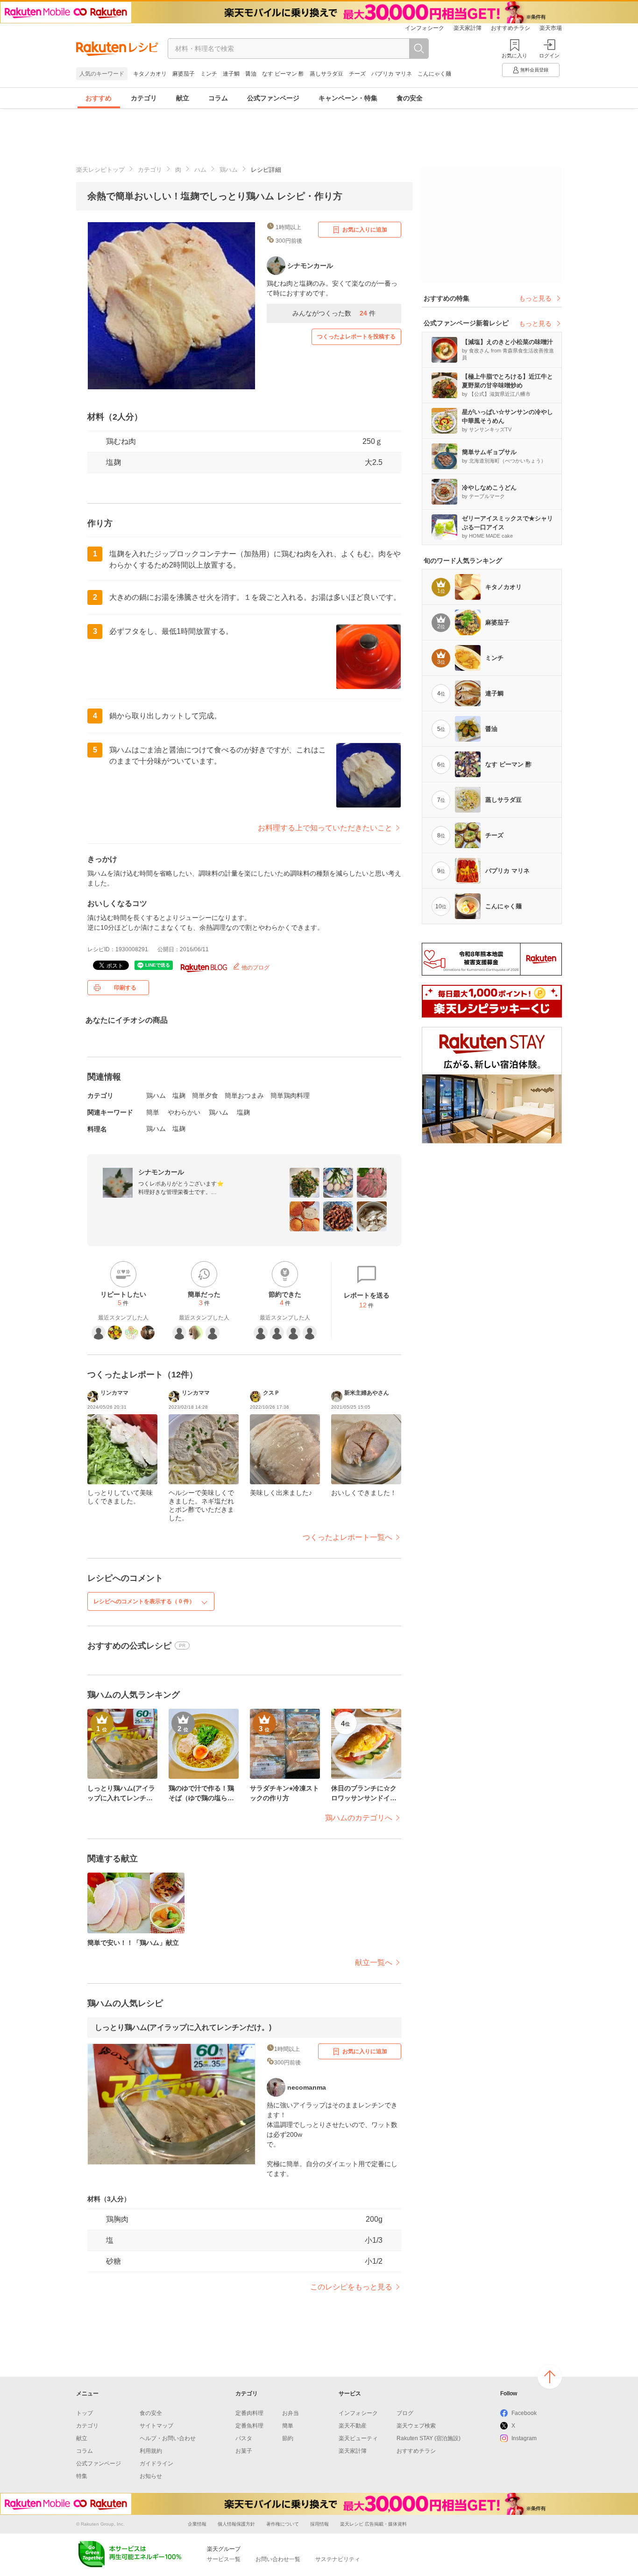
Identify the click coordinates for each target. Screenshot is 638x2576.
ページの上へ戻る (550, 2377)
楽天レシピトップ (100, 170)
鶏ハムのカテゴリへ (359, 1818)
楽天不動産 (353, 2426)
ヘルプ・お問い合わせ (168, 2438)
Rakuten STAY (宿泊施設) (429, 2438)
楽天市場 (551, 28)
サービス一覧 (224, 2559)
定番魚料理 (249, 2426)
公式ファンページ (273, 98)
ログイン (549, 56)
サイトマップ (156, 2426)
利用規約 (151, 2451)
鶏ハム (229, 170)
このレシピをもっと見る (351, 2287)
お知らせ (151, 2476)
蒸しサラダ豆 (326, 74)
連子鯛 (231, 74)
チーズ (357, 74)
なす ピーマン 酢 (283, 74)
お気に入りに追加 (365, 230)
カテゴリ (144, 98)
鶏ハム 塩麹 (166, 1129)
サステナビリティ (338, 2559)
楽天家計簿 (468, 28)
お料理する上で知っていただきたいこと (325, 828)
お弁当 (291, 2413)
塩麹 (113, 462)
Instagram (524, 2438)
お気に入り (514, 56)
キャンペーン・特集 (348, 98)
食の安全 (410, 98)
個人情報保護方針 (236, 2524)
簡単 (153, 1112)
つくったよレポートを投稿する (356, 337)
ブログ (405, 2413)
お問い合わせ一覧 (278, 2559)
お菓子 (244, 2451)
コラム (218, 98)
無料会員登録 (534, 70)
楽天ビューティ (358, 2438)
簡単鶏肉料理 (290, 1095)
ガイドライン (156, 2464)
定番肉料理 (249, 2413)
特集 (82, 2476)
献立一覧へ (374, 1962)
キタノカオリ (150, 74)
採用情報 (319, 2524)
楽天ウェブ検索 (416, 2426)
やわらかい (184, 1112)
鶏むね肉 (121, 441)
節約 (288, 2438)
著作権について (283, 2524)
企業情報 (197, 2524)
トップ (85, 2413)
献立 (183, 98)
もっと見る (535, 298)
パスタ (244, 2438)
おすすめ (99, 98)
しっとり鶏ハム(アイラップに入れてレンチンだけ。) (183, 2027)
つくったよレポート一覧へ (347, 1537)
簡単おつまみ (244, 1095)
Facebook (524, 2413)
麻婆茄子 (184, 74)
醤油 (251, 74)
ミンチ (209, 74)
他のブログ (255, 968)
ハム (200, 170)
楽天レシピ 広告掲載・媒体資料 (373, 2524)
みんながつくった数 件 (334, 313)
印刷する (125, 988)
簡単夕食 (205, 1095)
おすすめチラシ (510, 28)
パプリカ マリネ (392, 74)
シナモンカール (161, 1172)
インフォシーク (425, 28)
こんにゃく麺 (434, 74)
